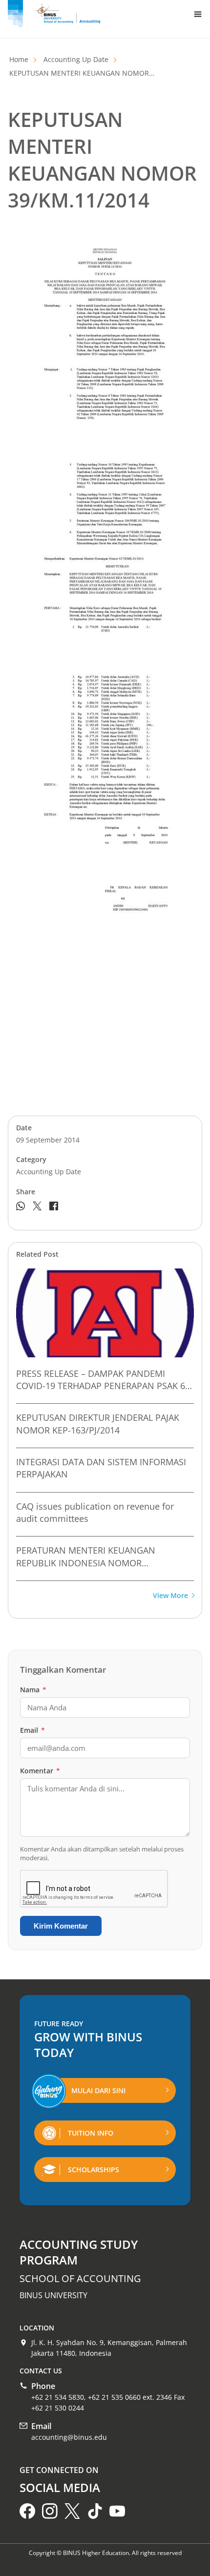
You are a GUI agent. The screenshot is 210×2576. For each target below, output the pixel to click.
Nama (33, 1690)
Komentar (40, 1771)
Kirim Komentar (61, 1926)
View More (170, 1596)
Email (32, 1730)
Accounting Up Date (76, 59)
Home (19, 59)
